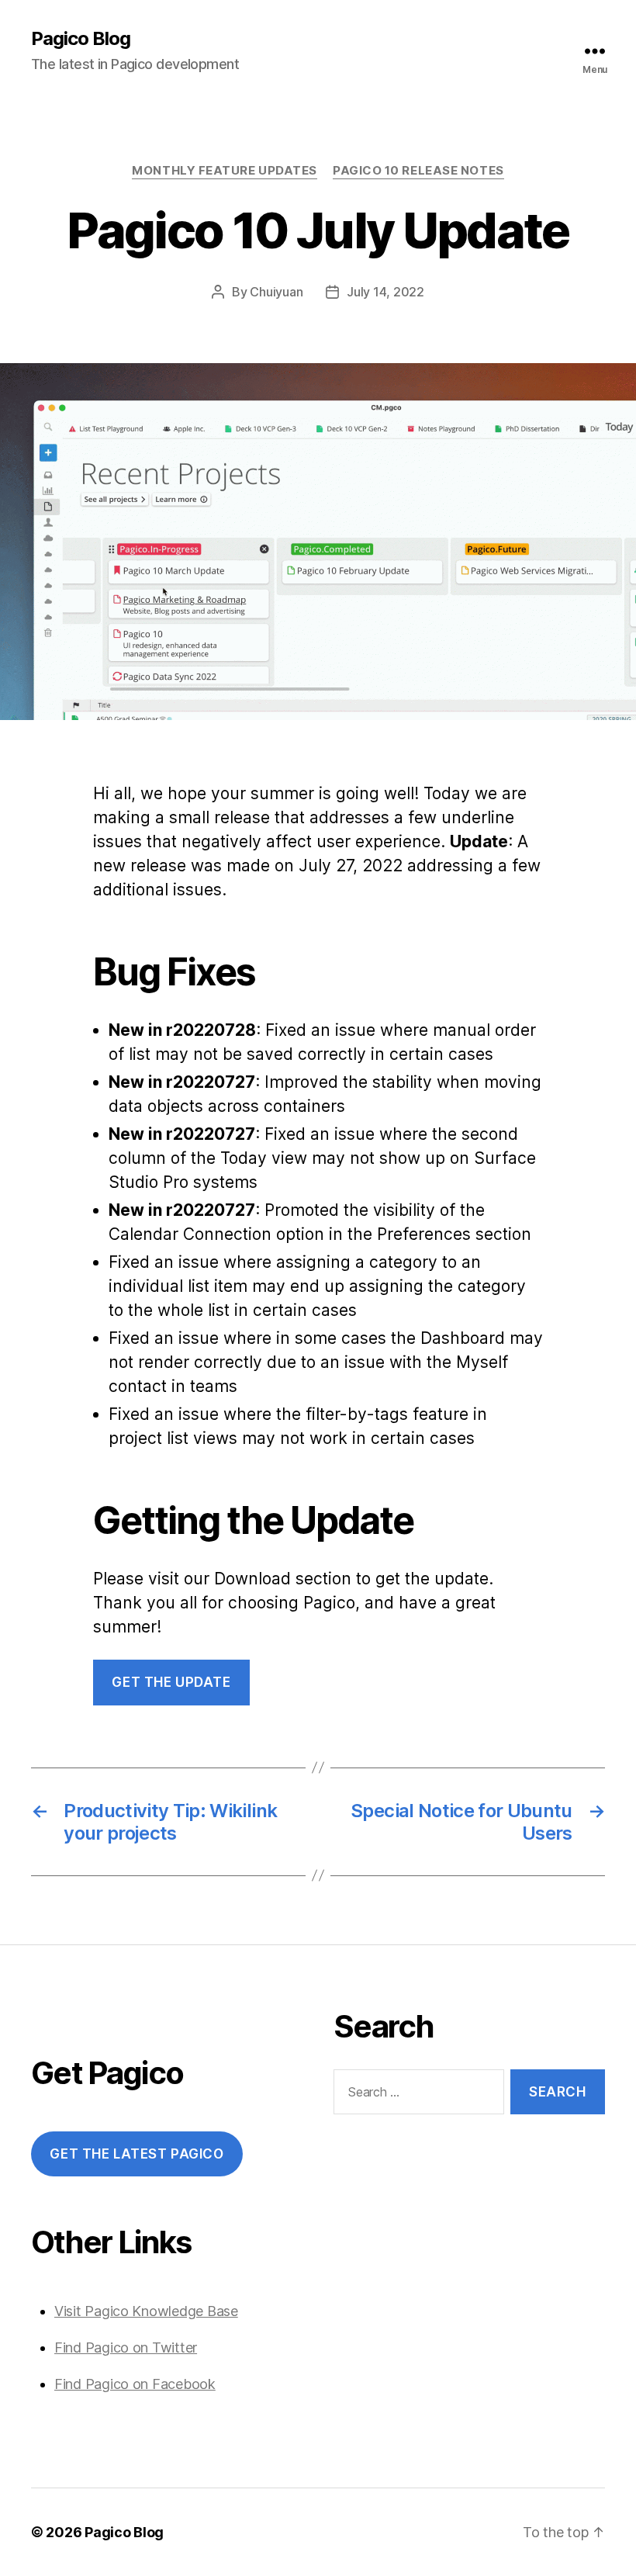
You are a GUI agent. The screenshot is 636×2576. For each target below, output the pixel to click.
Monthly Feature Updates (225, 171)
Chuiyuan (276, 292)
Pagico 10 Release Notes (418, 171)
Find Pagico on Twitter (126, 2347)
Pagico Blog (81, 39)
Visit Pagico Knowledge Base (146, 2311)
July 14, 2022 (385, 292)
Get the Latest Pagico (137, 2154)
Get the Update (171, 1682)
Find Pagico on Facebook (135, 2384)
